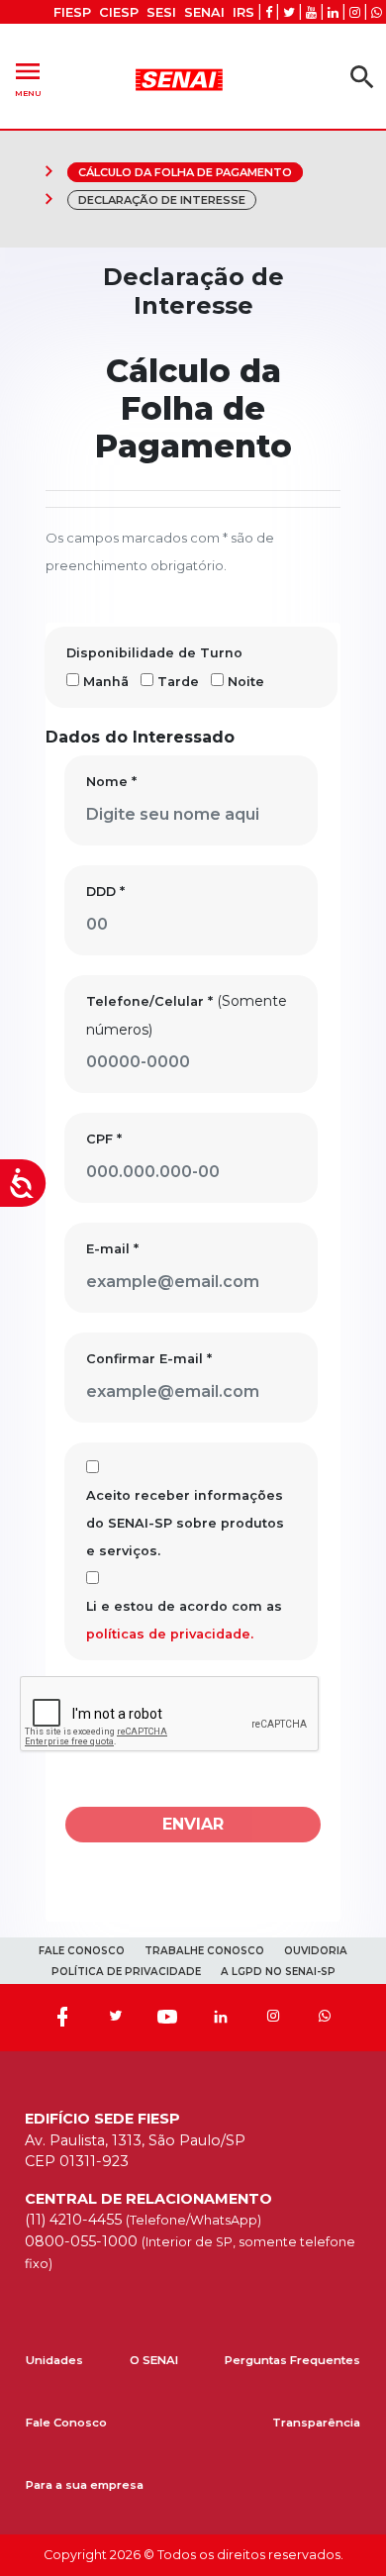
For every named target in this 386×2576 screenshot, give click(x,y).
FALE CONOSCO (82, 1951)
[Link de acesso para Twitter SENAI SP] (289, 12)
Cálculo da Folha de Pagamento (185, 172)
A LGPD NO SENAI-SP (278, 1972)
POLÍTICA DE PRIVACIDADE (126, 1972)
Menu (28, 77)
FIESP (72, 12)
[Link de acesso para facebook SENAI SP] (269, 12)
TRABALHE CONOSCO (204, 1951)
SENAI (204, 12)
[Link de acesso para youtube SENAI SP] (311, 12)
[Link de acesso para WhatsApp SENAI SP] (377, 12)
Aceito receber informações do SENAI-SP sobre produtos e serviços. (185, 1523)
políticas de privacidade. (170, 1634)
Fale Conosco (66, 2423)
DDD (105, 892)
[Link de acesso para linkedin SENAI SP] (333, 12)
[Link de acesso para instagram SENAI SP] (355, 12)
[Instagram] (273, 2018)
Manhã (106, 682)
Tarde (178, 682)
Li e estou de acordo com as (184, 1620)
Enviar (193, 1824)
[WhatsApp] (325, 2018)
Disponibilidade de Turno (154, 653)
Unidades (54, 2360)
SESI (161, 12)
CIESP (119, 12)
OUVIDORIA (316, 1951)
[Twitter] (115, 2018)
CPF (104, 1139)
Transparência (316, 2423)
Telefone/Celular (149, 1001)
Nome (111, 782)
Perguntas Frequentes (292, 2360)
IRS (243, 12)
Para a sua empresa (85, 2485)
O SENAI (154, 2360)
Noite (246, 682)
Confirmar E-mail (149, 1359)
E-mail (112, 1249)
